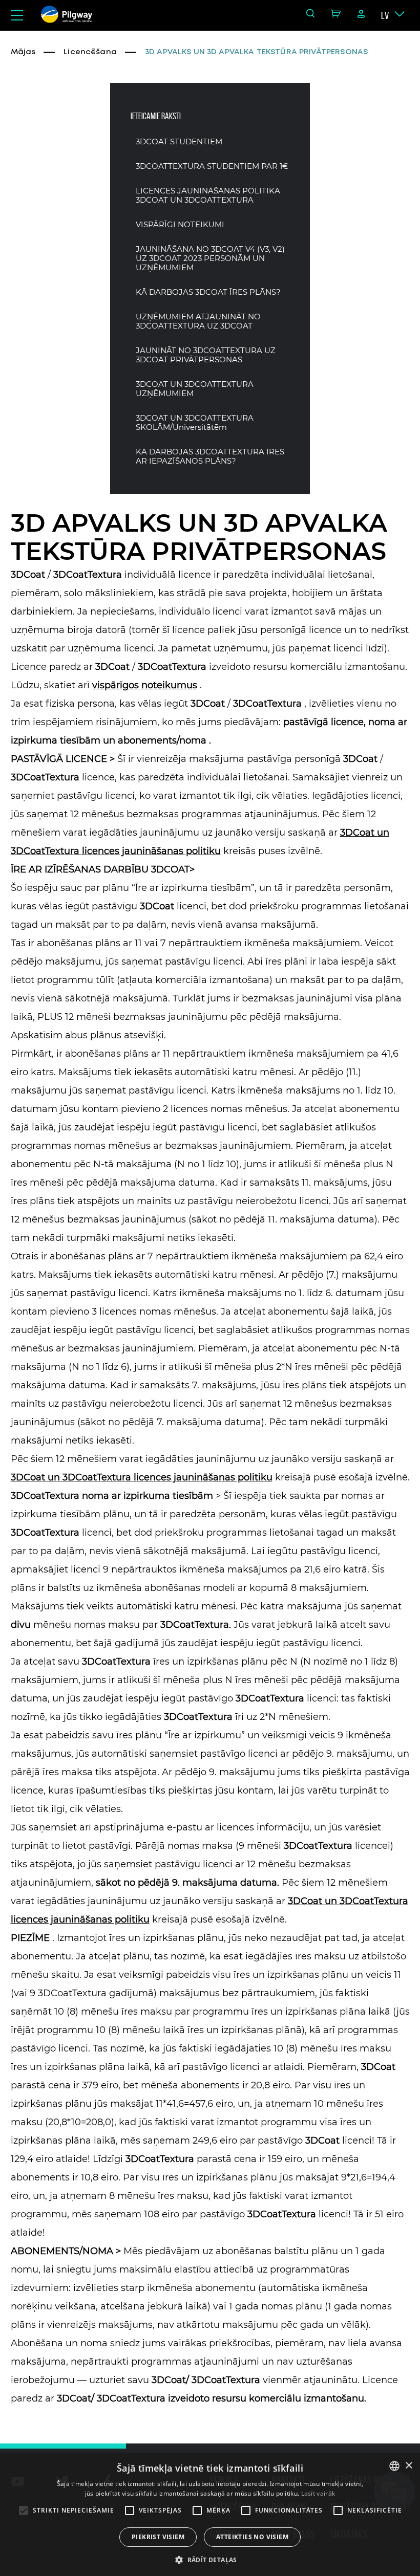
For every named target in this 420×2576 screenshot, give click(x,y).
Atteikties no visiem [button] (252, 2537)
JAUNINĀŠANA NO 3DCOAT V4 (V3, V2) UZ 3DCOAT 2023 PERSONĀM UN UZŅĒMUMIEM (210, 258)
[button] (210, 2559)
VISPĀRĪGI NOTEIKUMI (180, 225)
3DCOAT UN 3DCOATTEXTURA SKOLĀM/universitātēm (195, 423)
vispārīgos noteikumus (145, 685)
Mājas (23, 52)
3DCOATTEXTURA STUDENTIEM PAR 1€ (212, 166)
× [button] (408, 2466)
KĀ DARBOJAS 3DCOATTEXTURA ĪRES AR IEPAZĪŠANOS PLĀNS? (210, 456)
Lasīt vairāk (318, 2493)
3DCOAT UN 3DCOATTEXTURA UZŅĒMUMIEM (195, 389)
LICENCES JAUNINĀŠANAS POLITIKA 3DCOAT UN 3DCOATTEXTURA (208, 195)
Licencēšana (90, 52)
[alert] (210, 2515)
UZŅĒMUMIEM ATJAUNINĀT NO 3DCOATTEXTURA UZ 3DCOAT (198, 321)
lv (385, 15)
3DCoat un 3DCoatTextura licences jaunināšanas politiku (142, 1477)
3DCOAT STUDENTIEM (179, 142)
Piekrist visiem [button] (158, 2537)
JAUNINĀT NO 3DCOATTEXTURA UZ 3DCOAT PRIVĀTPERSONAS (206, 355)
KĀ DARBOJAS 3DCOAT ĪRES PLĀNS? (208, 292)
